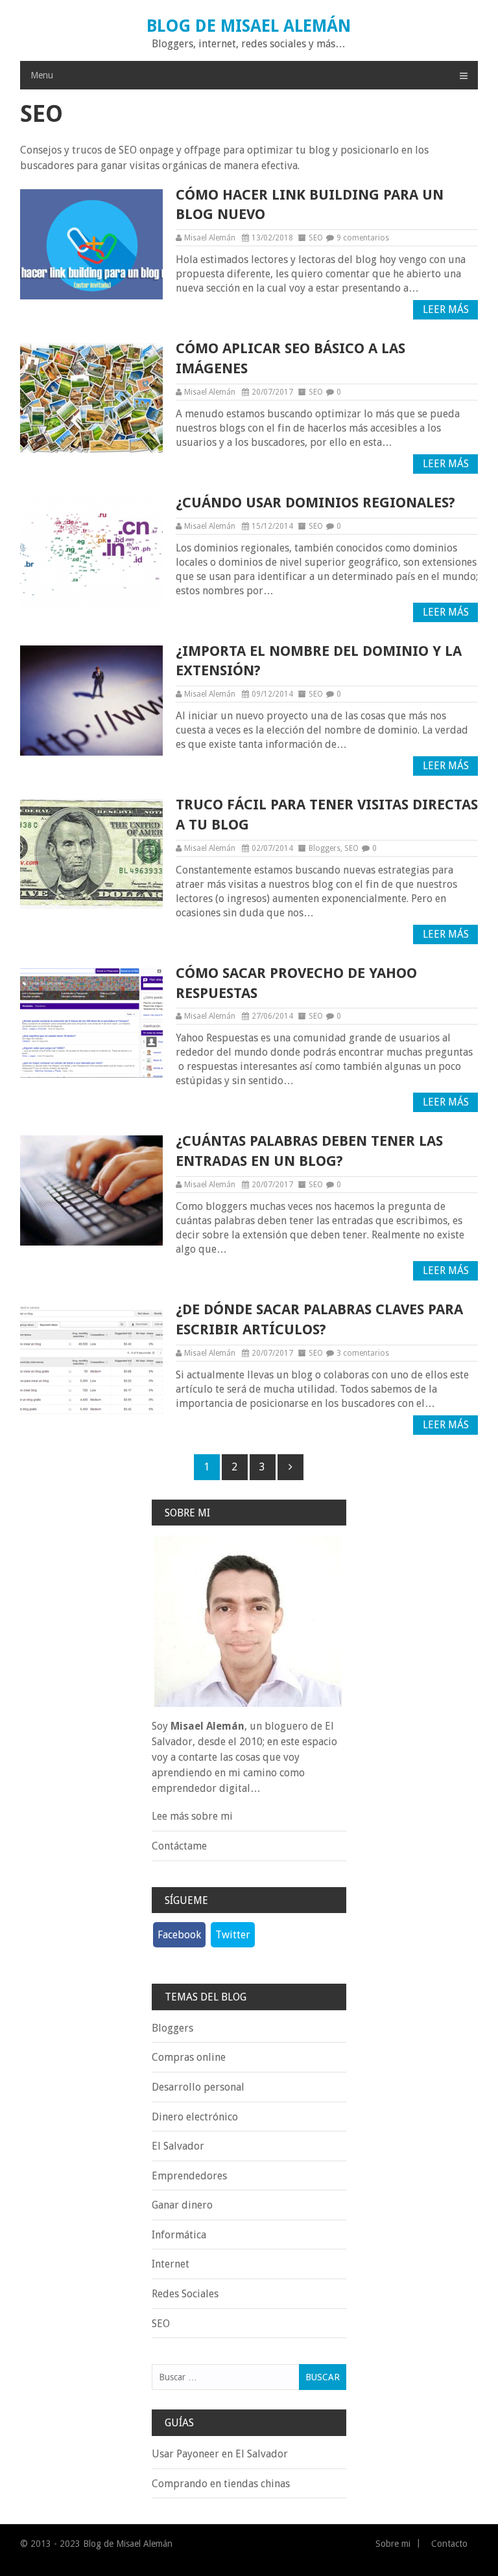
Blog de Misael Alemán (249, 26)
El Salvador (178, 2146)
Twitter (233, 1935)
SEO (316, 238)
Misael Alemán (210, 238)
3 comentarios (363, 1353)
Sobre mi (393, 2544)
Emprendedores (189, 2176)
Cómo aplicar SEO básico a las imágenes (290, 358)
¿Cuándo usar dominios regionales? (315, 503)
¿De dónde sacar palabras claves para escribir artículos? (319, 1319)
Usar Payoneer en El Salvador (220, 2454)
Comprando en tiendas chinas (221, 2484)
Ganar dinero (182, 2205)
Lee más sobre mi (192, 1816)
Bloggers (325, 848)
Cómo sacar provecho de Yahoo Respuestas (296, 983)
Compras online (189, 2057)
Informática (179, 2235)
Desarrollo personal (198, 2087)
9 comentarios (363, 238)
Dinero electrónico (195, 2117)
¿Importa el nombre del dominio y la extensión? (319, 661)
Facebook (179, 1935)
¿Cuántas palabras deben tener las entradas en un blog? (309, 1151)
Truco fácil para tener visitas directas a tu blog (327, 815)
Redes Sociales (185, 2294)
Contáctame (179, 1846)
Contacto (449, 2544)
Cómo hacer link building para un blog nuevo (310, 205)
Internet (171, 2264)
